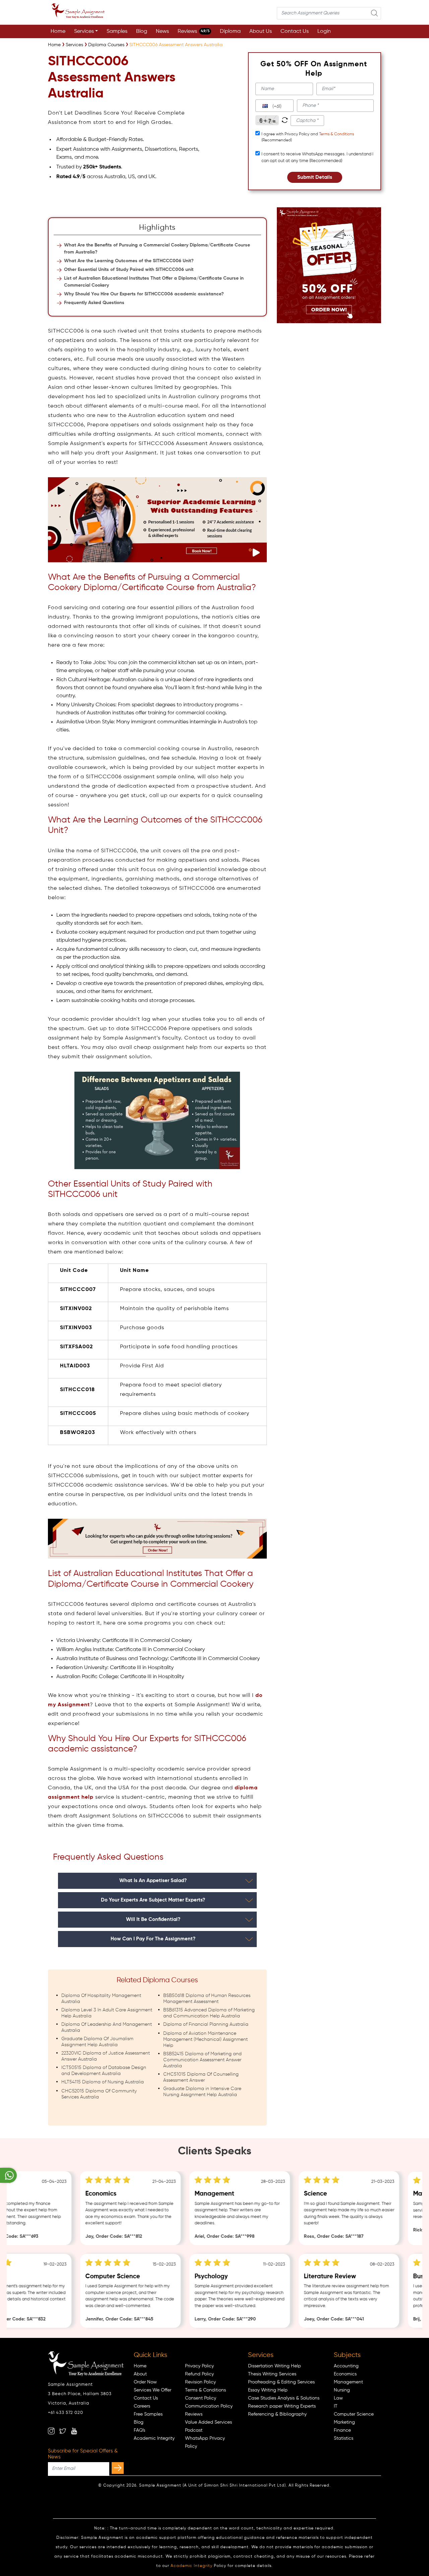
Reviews (194, 31)
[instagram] (51, 2431)
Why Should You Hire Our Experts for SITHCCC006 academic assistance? (144, 294)
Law (338, 2398)
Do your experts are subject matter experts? (153, 1900)
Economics (345, 2374)
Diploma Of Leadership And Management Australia (107, 2027)
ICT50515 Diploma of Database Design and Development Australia (104, 2071)
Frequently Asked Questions (94, 303)
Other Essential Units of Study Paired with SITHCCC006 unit (129, 270)
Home (58, 31)
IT (336, 2406)
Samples (117, 31)
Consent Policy (201, 2398)
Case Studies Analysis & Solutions (284, 2398)
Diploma (230, 31)
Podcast (194, 2430)
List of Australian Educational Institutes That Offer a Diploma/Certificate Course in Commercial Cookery (154, 282)
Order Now (145, 2382)
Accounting (346, 2366)
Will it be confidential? (153, 1919)
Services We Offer (152, 2390)
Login (324, 31)
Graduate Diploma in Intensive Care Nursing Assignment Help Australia (202, 2092)
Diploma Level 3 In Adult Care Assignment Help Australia (107, 2013)
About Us (261, 31)
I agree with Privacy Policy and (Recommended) (308, 137)
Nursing (342, 2390)
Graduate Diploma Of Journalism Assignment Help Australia (97, 2042)
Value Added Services (208, 2422)
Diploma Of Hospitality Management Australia (101, 1999)
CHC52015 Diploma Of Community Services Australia (99, 2094)
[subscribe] (118, 2468)
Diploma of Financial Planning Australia (206, 2024)
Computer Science (354, 2414)
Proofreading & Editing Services (281, 2382)
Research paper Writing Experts (282, 2406)
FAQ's (139, 2430)
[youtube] (74, 2431)
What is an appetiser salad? (153, 1881)
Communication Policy (209, 2406)
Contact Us (295, 31)
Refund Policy (199, 2374)
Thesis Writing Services (272, 2374)
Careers (142, 2406)
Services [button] (84, 31)
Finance (342, 2430)
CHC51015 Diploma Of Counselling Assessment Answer (201, 2077)
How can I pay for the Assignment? (153, 1939)
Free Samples (148, 2414)
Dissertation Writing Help (274, 2366)
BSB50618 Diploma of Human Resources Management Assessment (207, 1999)
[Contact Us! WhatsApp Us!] (8, 2175)
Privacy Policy (199, 2366)
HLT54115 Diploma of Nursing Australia (103, 2082)
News (162, 31)
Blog (142, 31)
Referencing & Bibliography (277, 2414)
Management (348, 2382)
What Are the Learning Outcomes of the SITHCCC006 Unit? (129, 261)
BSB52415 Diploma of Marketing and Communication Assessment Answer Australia (202, 2060)
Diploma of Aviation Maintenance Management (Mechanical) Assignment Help (205, 2040)
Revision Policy (200, 2382)
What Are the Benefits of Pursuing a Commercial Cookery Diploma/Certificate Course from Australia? (157, 249)
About (140, 2374)
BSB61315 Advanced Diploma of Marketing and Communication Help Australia (209, 2013)
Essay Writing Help (268, 2390)
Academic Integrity (154, 2438)
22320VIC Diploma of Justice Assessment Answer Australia (106, 2056)
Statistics (344, 2438)
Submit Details (315, 177)
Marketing (344, 2422)
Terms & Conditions (336, 134)
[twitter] (63, 2431)
